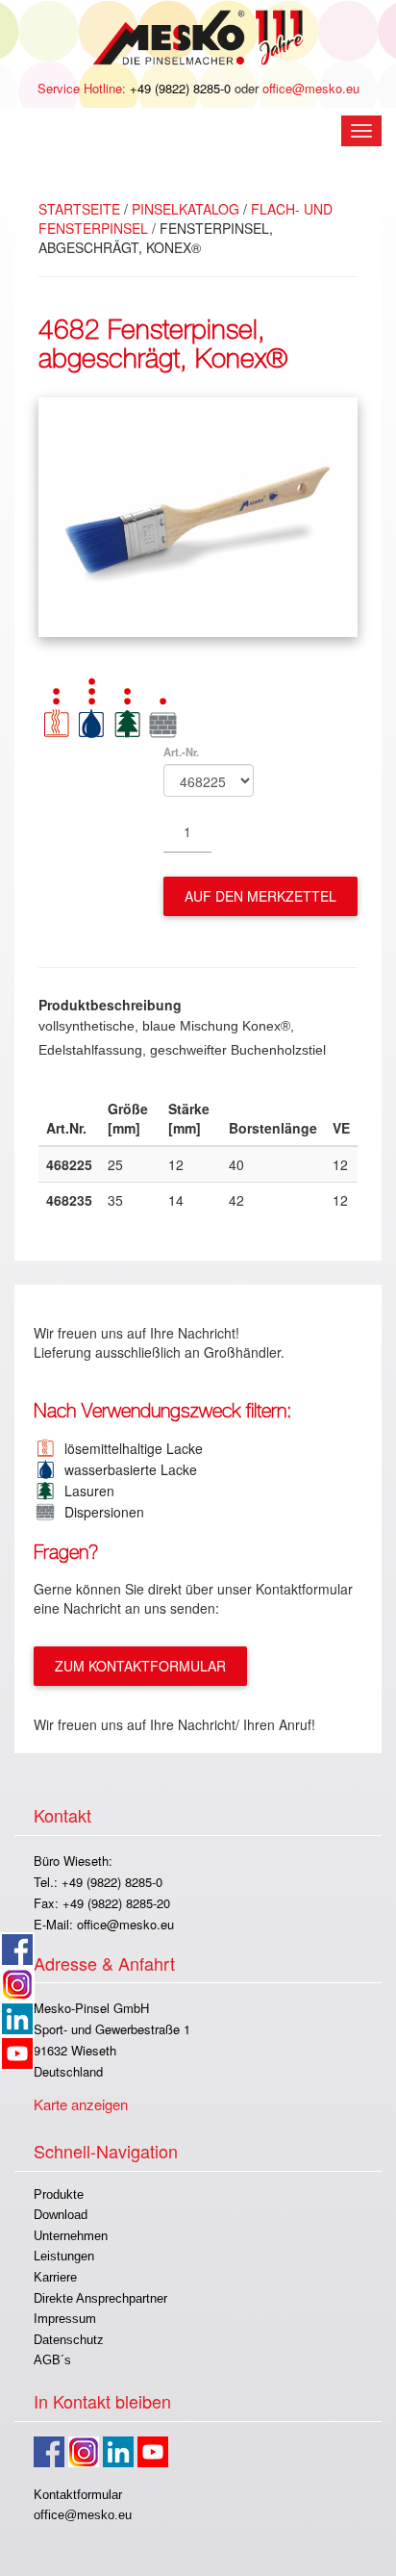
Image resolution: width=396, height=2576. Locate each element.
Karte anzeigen (81, 2104)
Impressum (65, 2319)
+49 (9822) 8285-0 (180, 88)
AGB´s (52, 2360)
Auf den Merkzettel (260, 896)
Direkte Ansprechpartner (100, 2298)
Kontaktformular (78, 2495)
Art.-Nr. (181, 752)
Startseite (79, 209)
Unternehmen (71, 2236)
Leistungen (64, 2256)
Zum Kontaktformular (140, 1666)
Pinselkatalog (186, 209)
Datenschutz (69, 2340)
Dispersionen (100, 1512)
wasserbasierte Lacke (127, 1469)
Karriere (55, 2277)
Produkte (59, 2194)
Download (61, 2215)
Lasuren (86, 1491)
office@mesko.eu (311, 88)
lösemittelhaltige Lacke (130, 1448)
